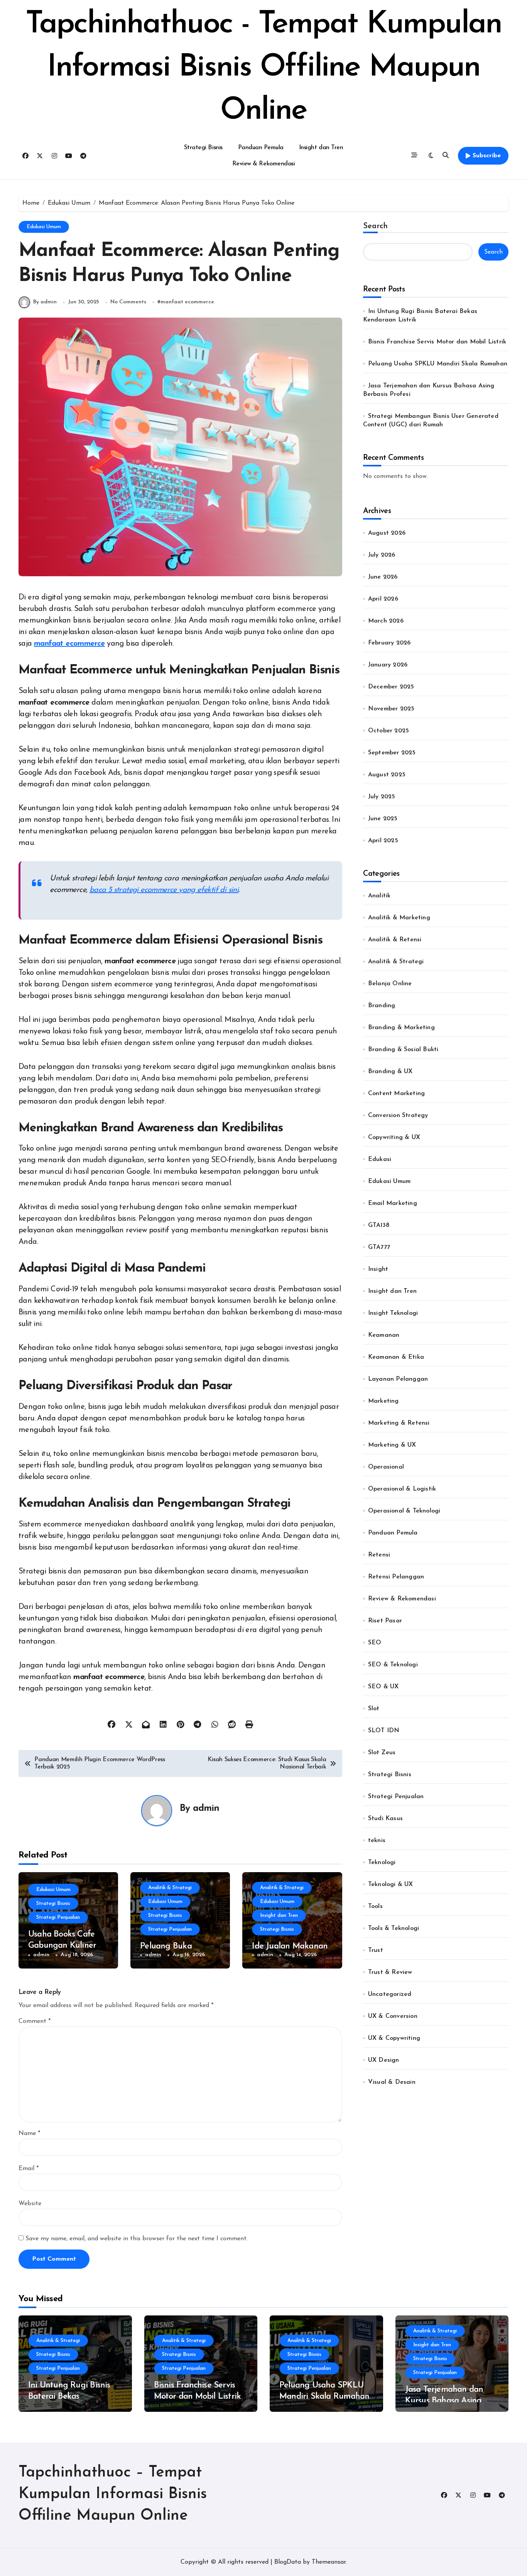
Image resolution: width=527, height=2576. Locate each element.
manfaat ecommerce (187, 302)
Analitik (379, 896)
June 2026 (383, 577)
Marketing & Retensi (399, 1423)
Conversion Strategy (398, 1116)
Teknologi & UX (391, 1884)
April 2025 (383, 841)
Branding (382, 1006)
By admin (45, 302)
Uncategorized (390, 1994)
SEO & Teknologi (393, 1665)
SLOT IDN (384, 1731)
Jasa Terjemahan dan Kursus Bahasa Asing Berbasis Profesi (444, 2401)
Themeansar (329, 2562)
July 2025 (382, 797)
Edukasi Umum (44, 227)
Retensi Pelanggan (396, 1577)
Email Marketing (393, 1203)
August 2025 (387, 775)
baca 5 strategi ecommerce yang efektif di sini (164, 890)
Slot (374, 1709)
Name (29, 2133)
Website (30, 2204)
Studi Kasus (385, 1819)
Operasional (386, 1467)
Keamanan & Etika (396, 1357)
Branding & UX (390, 1072)
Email (29, 2169)
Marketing (383, 1401)
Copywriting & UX (394, 1137)
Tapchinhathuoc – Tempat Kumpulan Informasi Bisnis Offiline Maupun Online (113, 2494)
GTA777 (379, 1247)
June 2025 (383, 819)
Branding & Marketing (401, 1028)
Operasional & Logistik (402, 1489)
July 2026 (382, 555)
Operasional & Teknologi (404, 1511)
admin (206, 1809)
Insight (378, 1269)
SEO (375, 1643)
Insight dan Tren (321, 148)
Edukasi (380, 1159)
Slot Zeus (382, 1753)
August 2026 (387, 533)
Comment (35, 2021)
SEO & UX (383, 1687)
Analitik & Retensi (395, 940)
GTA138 (379, 1225)
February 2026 (389, 643)
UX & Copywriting (394, 2038)
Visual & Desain (392, 2082)
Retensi (379, 1555)
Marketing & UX (392, 1445)
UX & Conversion (393, 2016)
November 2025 (391, 709)
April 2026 (383, 599)
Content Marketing (396, 1094)
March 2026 (386, 621)
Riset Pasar (385, 1621)
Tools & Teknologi (394, 1928)
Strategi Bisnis (203, 148)
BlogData (288, 2562)
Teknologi (382, 1863)
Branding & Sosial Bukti (403, 1050)
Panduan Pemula (261, 148)
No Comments (128, 302)
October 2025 (388, 731)
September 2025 (392, 753)
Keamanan (384, 1335)
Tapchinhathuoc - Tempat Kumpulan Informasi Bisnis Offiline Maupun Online (263, 68)
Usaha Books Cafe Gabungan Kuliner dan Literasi (62, 1945)
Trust (376, 1950)
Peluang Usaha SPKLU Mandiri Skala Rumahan (438, 364)
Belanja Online (390, 984)
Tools (375, 1906)
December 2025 (391, 687)
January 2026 (388, 665)
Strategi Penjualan (58, 1917)
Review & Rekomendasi (263, 164)
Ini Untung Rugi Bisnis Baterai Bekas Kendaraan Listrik (69, 2396)
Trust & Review (390, 1972)
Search (375, 226)
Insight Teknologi (393, 1313)
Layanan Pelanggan (398, 1379)
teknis (377, 1841)
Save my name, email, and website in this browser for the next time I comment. (137, 2239)
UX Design (384, 2060)
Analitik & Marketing (399, 918)
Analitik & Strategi (170, 1888)
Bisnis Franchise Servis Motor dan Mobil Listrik (437, 342)
